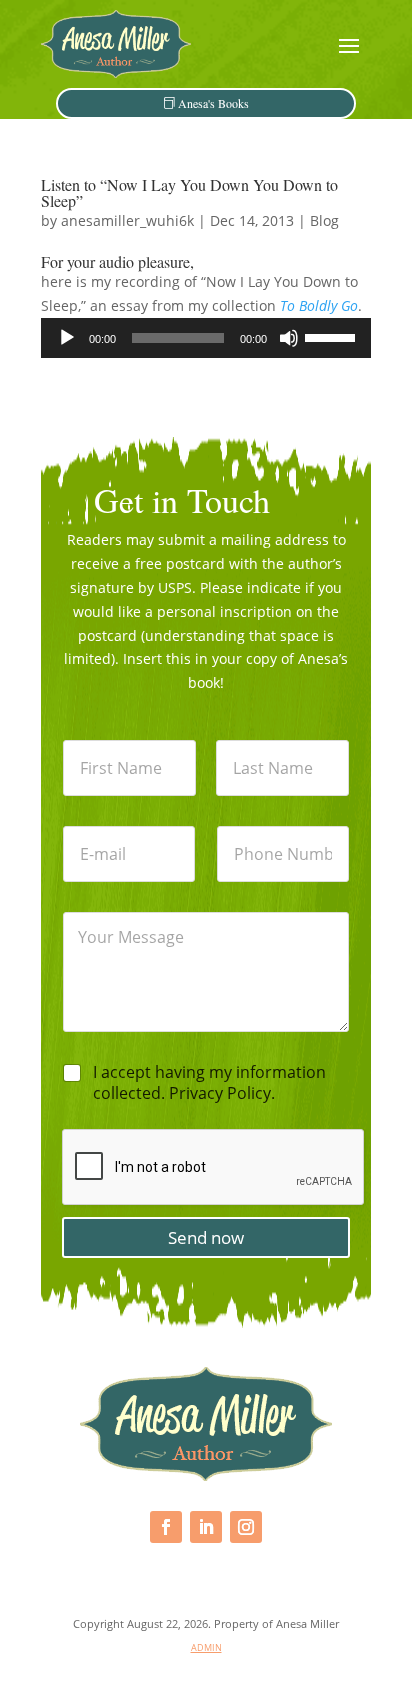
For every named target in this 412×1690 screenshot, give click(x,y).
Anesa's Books (213, 103)
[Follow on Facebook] (166, 1527)
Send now (206, 1237)
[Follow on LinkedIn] (206, 1527)
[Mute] (289, 338)
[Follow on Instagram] (246, 1527)
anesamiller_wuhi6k (127, 220)
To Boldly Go (319, 305)
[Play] (67, 338)
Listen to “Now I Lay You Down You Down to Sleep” (189, 192)
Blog (324, 220)
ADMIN (206, 1647)
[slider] (333, 336)
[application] (206, 338)
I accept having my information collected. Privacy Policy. (209, 1083)
